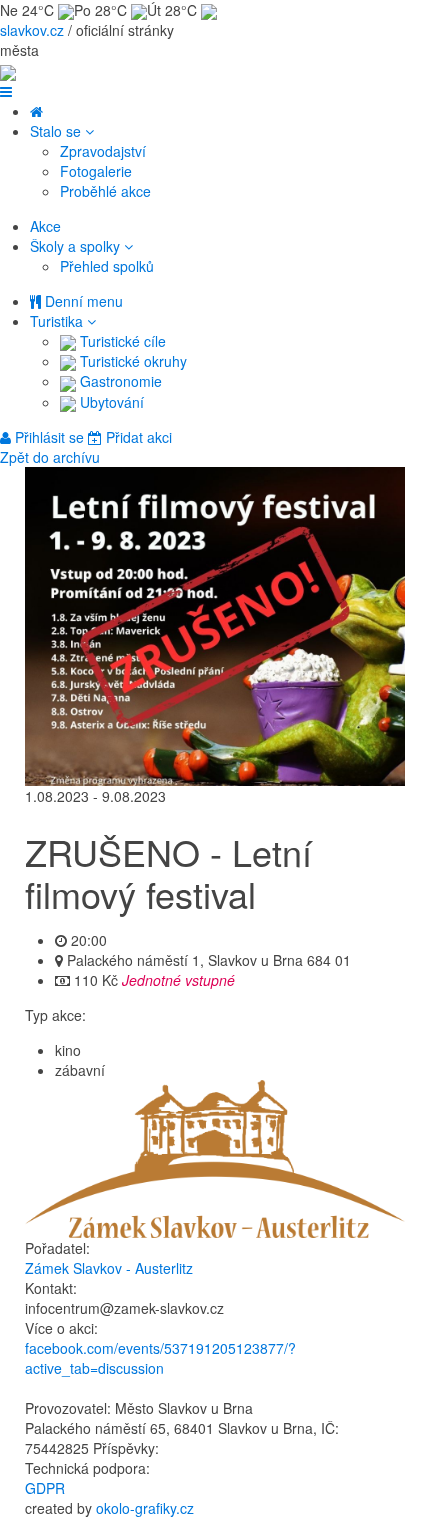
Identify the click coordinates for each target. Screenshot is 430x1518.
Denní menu (82, 301)
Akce (45, 226)
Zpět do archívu (50, 457)
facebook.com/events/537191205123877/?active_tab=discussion (160, 1358)
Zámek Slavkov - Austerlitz (109, 1268)
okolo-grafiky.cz (145, 1508)
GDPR (45, 1488)
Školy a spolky (77, 246)
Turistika (58, 321)
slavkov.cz (32, 30)
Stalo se (57, 131)
